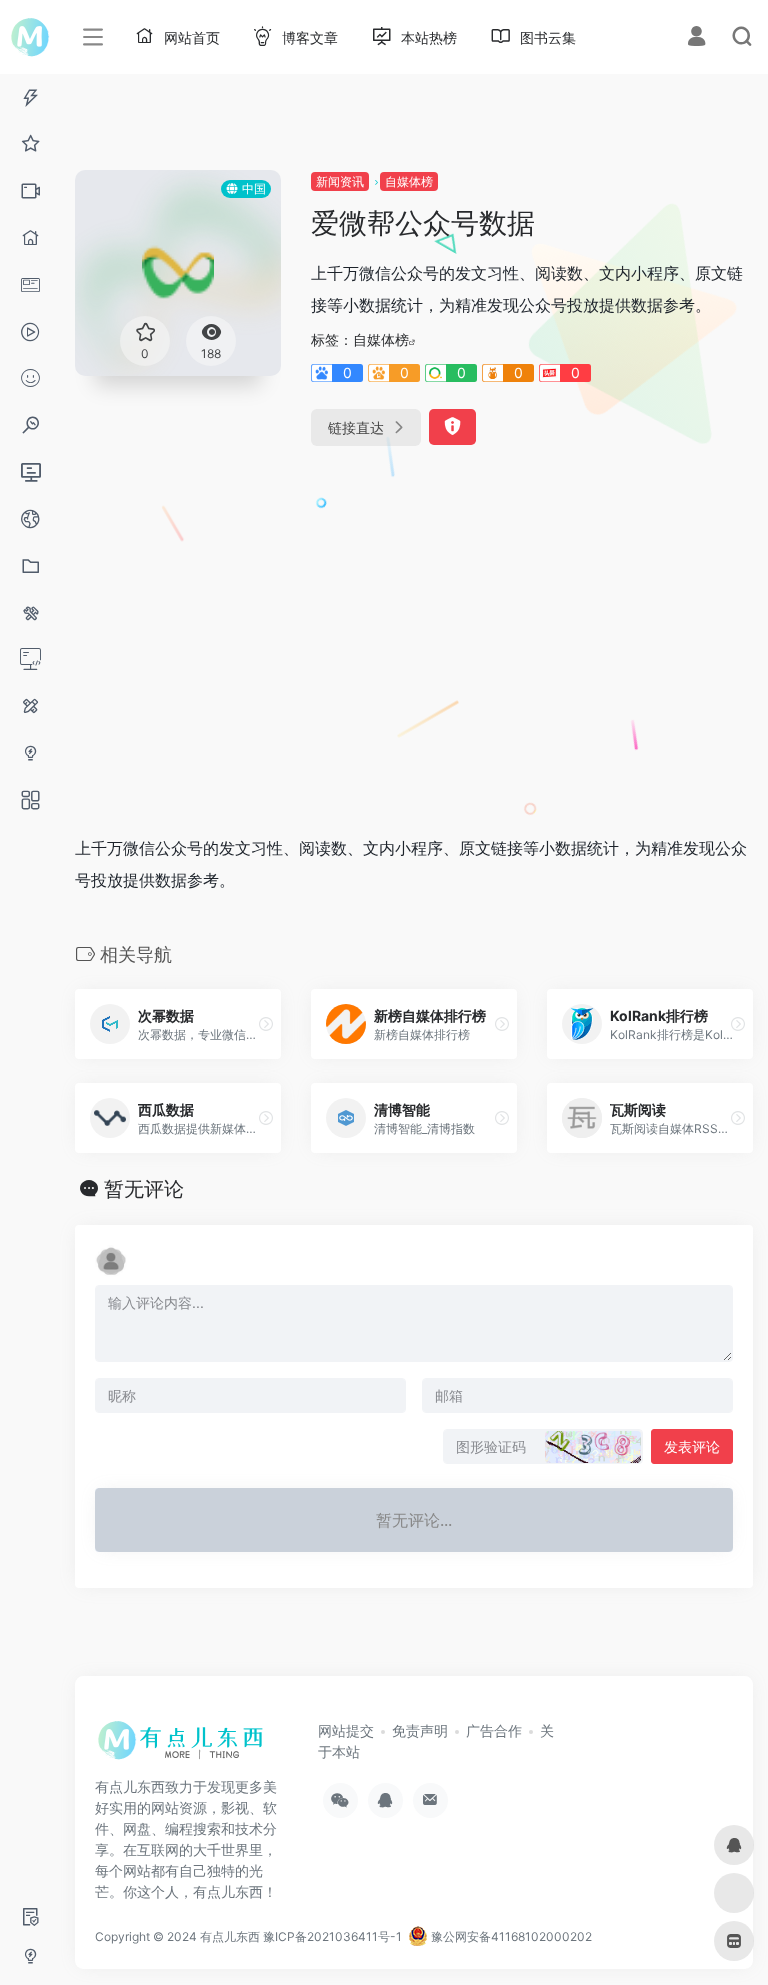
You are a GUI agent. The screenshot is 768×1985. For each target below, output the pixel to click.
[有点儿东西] (185, 1747)
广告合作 (494, 1730)
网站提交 (346, 1730)
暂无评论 (144, 1189)
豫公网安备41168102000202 (510, 1936)
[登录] (696, 38)
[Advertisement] (334, 620)
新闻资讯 (340, 181)
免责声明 (420, 1730)
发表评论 (692, 1446)
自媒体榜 (409, 181)
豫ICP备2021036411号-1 (332, 1936)
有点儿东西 (230, 1936)
